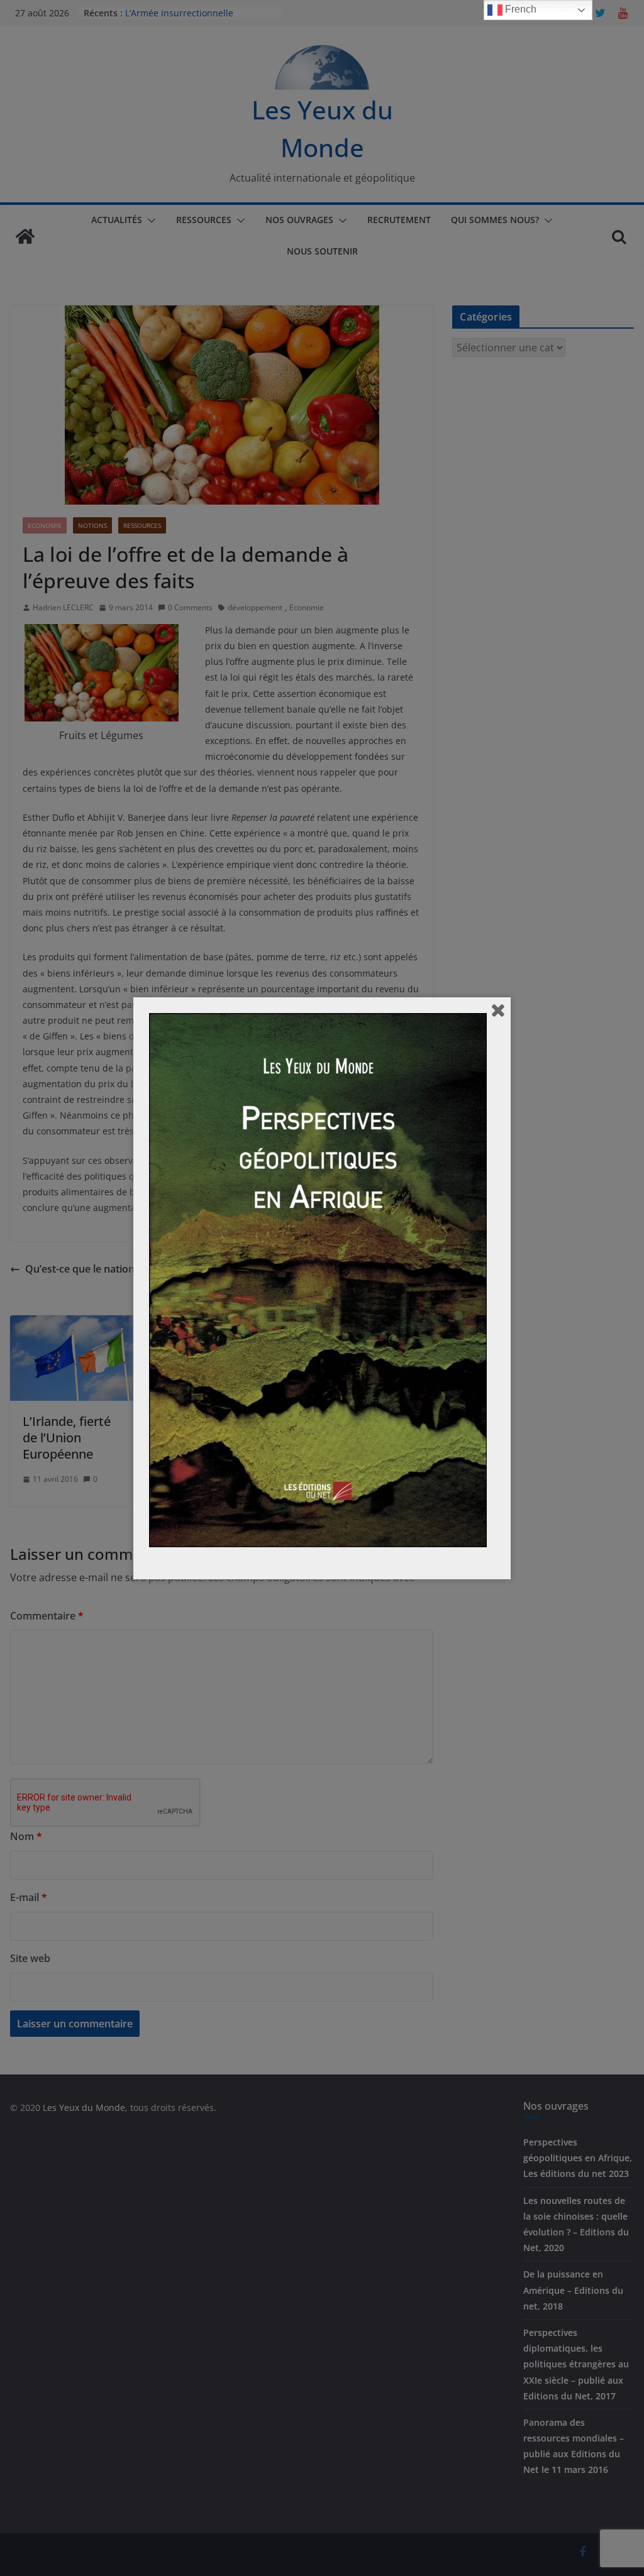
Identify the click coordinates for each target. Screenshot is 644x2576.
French (519, 9)
